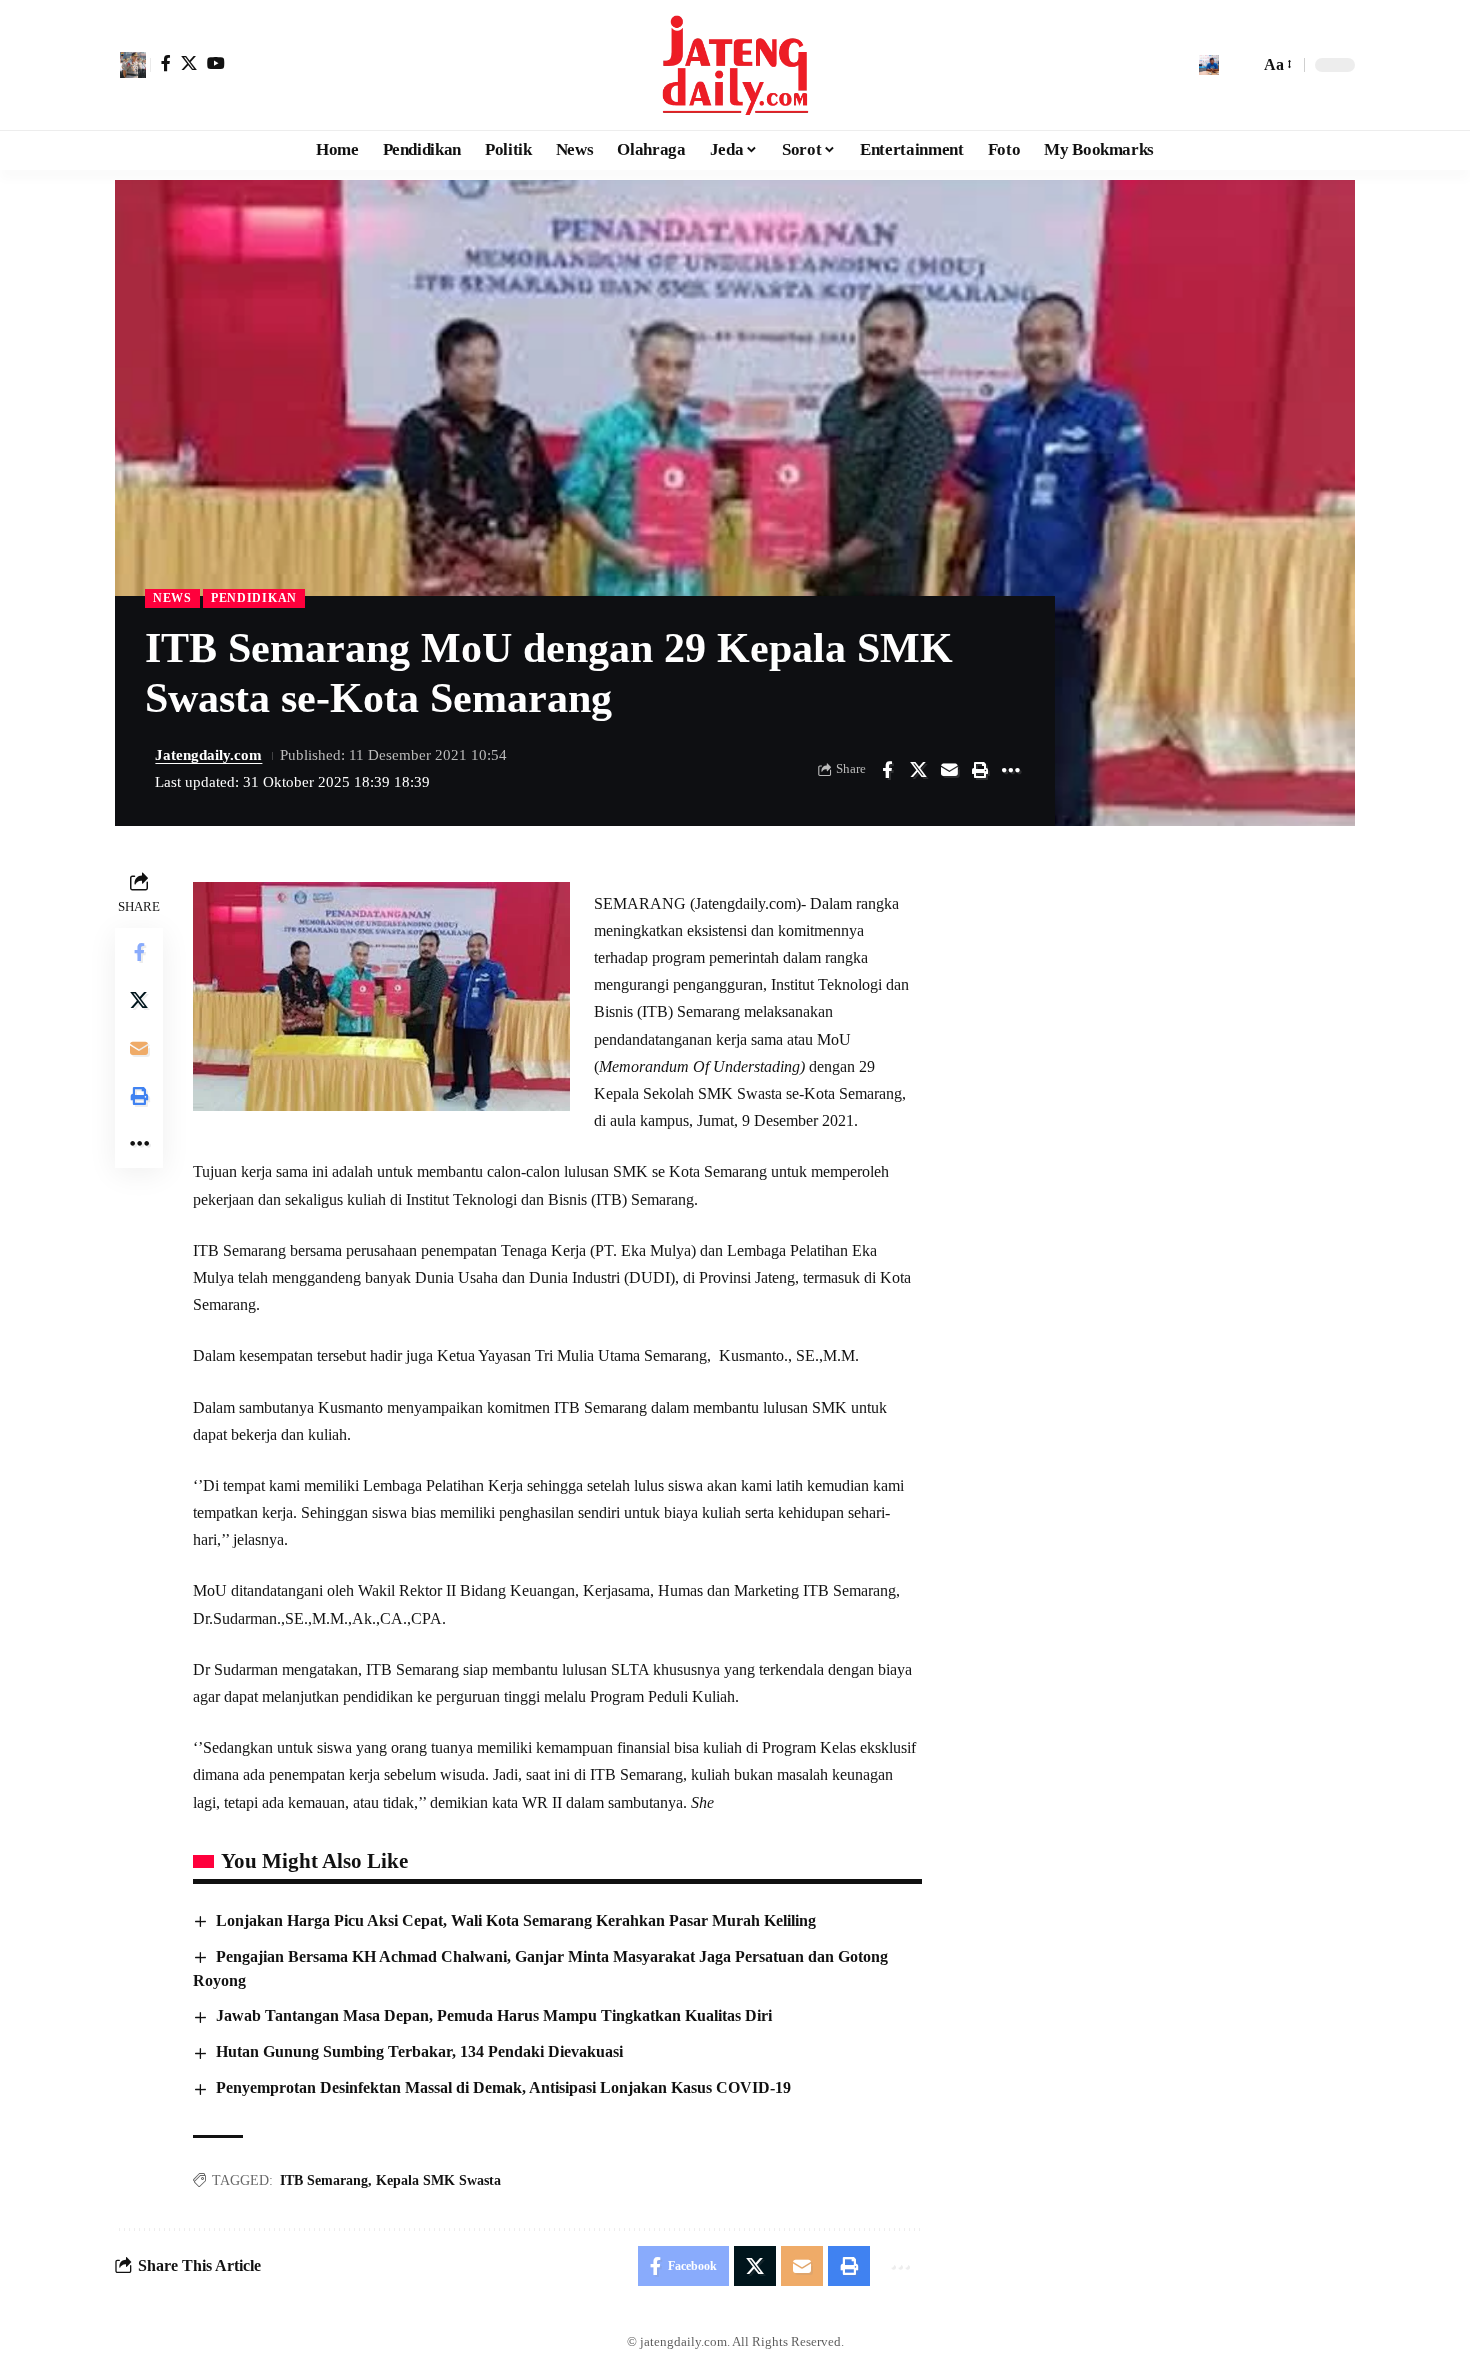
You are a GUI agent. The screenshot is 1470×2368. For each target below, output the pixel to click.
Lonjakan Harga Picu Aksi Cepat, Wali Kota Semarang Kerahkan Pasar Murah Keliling (516, 1920)
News (172, 598)
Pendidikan (254, 598)
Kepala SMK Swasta (438, 2180)
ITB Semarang (324, 2180)
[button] (133, 65)
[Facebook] (166, 63)
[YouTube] (216, 63)
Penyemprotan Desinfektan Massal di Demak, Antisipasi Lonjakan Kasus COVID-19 (503, 2087)
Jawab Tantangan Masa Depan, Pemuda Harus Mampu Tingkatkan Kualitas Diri (494, 2015)
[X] (189, 63)
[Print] (980, 770)
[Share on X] (918, 770)
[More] (1011, 770)
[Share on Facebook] (887, 770)
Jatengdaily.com (208, 755)
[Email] (949, 770)
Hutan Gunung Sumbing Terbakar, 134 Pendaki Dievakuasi (419, 2051)
